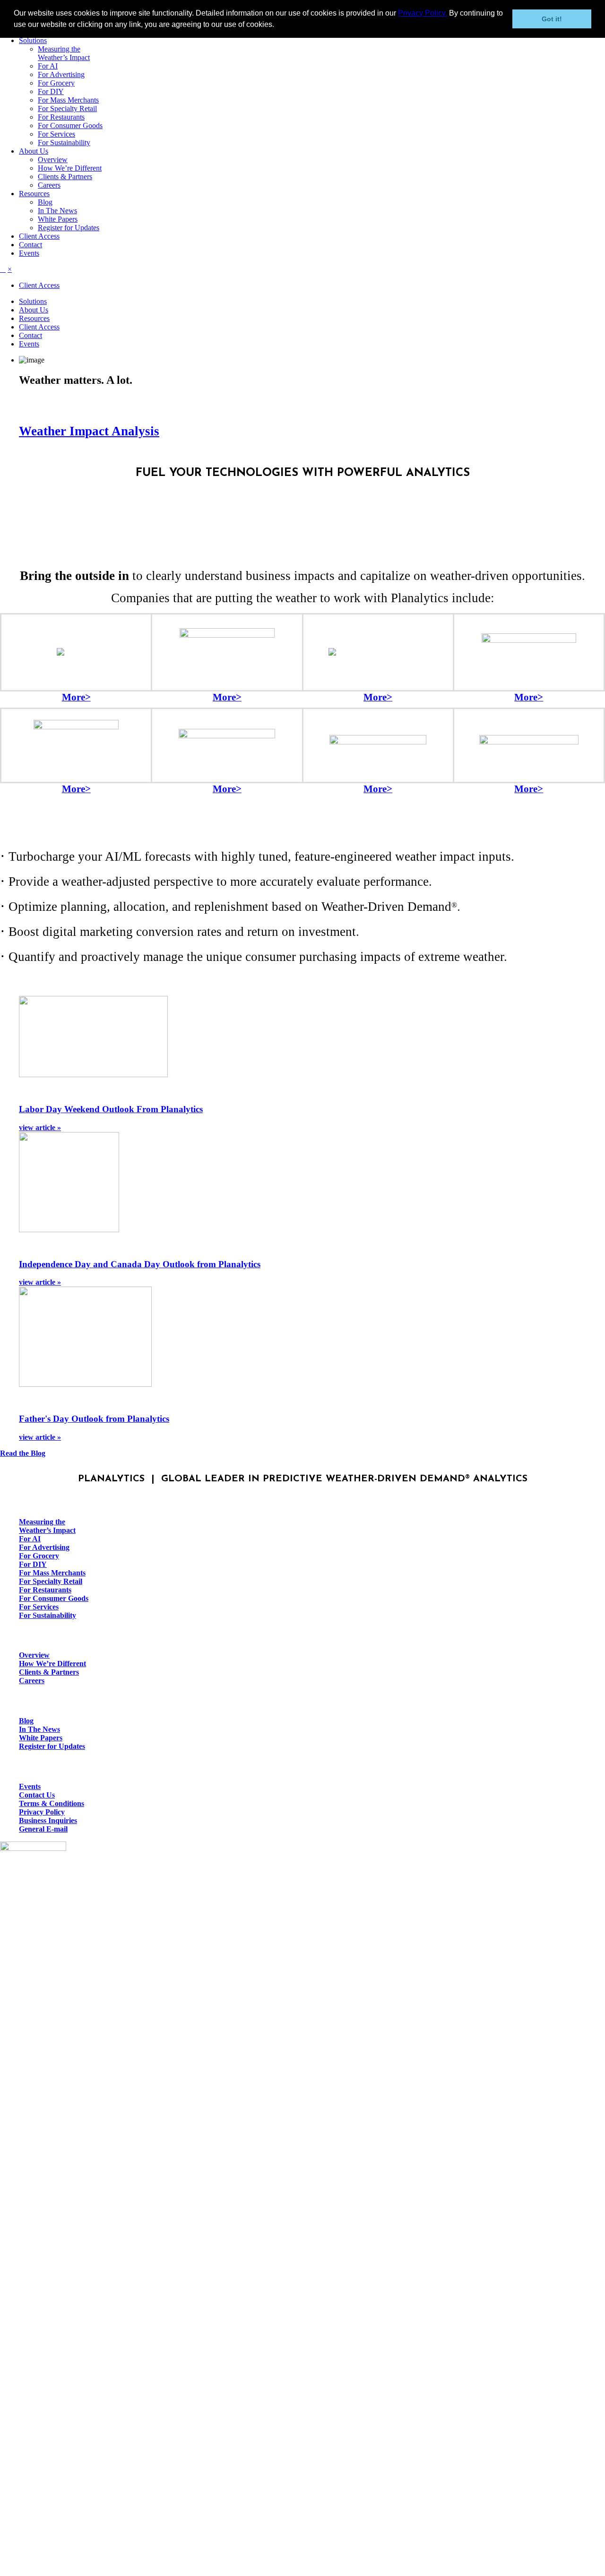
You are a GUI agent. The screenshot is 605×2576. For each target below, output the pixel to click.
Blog (45, 202)
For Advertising (61, 74)
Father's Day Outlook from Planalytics (94, 1419)
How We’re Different (70, 168)
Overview (53, 160)
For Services (56, 134)
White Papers (58, 219)
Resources (34, 194)
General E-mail (43, 1829)
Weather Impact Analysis (89, 431)
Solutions (33, 40)
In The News (57, 211)
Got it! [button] (552, 19)
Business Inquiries (48, 1820)
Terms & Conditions (52, 1803)
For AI (48, 66)
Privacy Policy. (423, 13)
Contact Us (37, 1795)
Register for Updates (69, 228)
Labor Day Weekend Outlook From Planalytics (111, 1109)
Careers (49, 185)
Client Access (39, 236)
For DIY (51, 91)
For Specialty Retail (67, 108)
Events (29, 253)
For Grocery (56, 83)
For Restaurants (61, 117)
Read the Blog (23, 1453)
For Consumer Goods (70, 125)
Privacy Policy (42, 1812)
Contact (30, 245)
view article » (40, 1128)
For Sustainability (64, 143)
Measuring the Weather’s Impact (64, 53)
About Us (34, 151)
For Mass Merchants (68, 100)
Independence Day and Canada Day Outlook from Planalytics (140, 1264)
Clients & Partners (65, 177)
